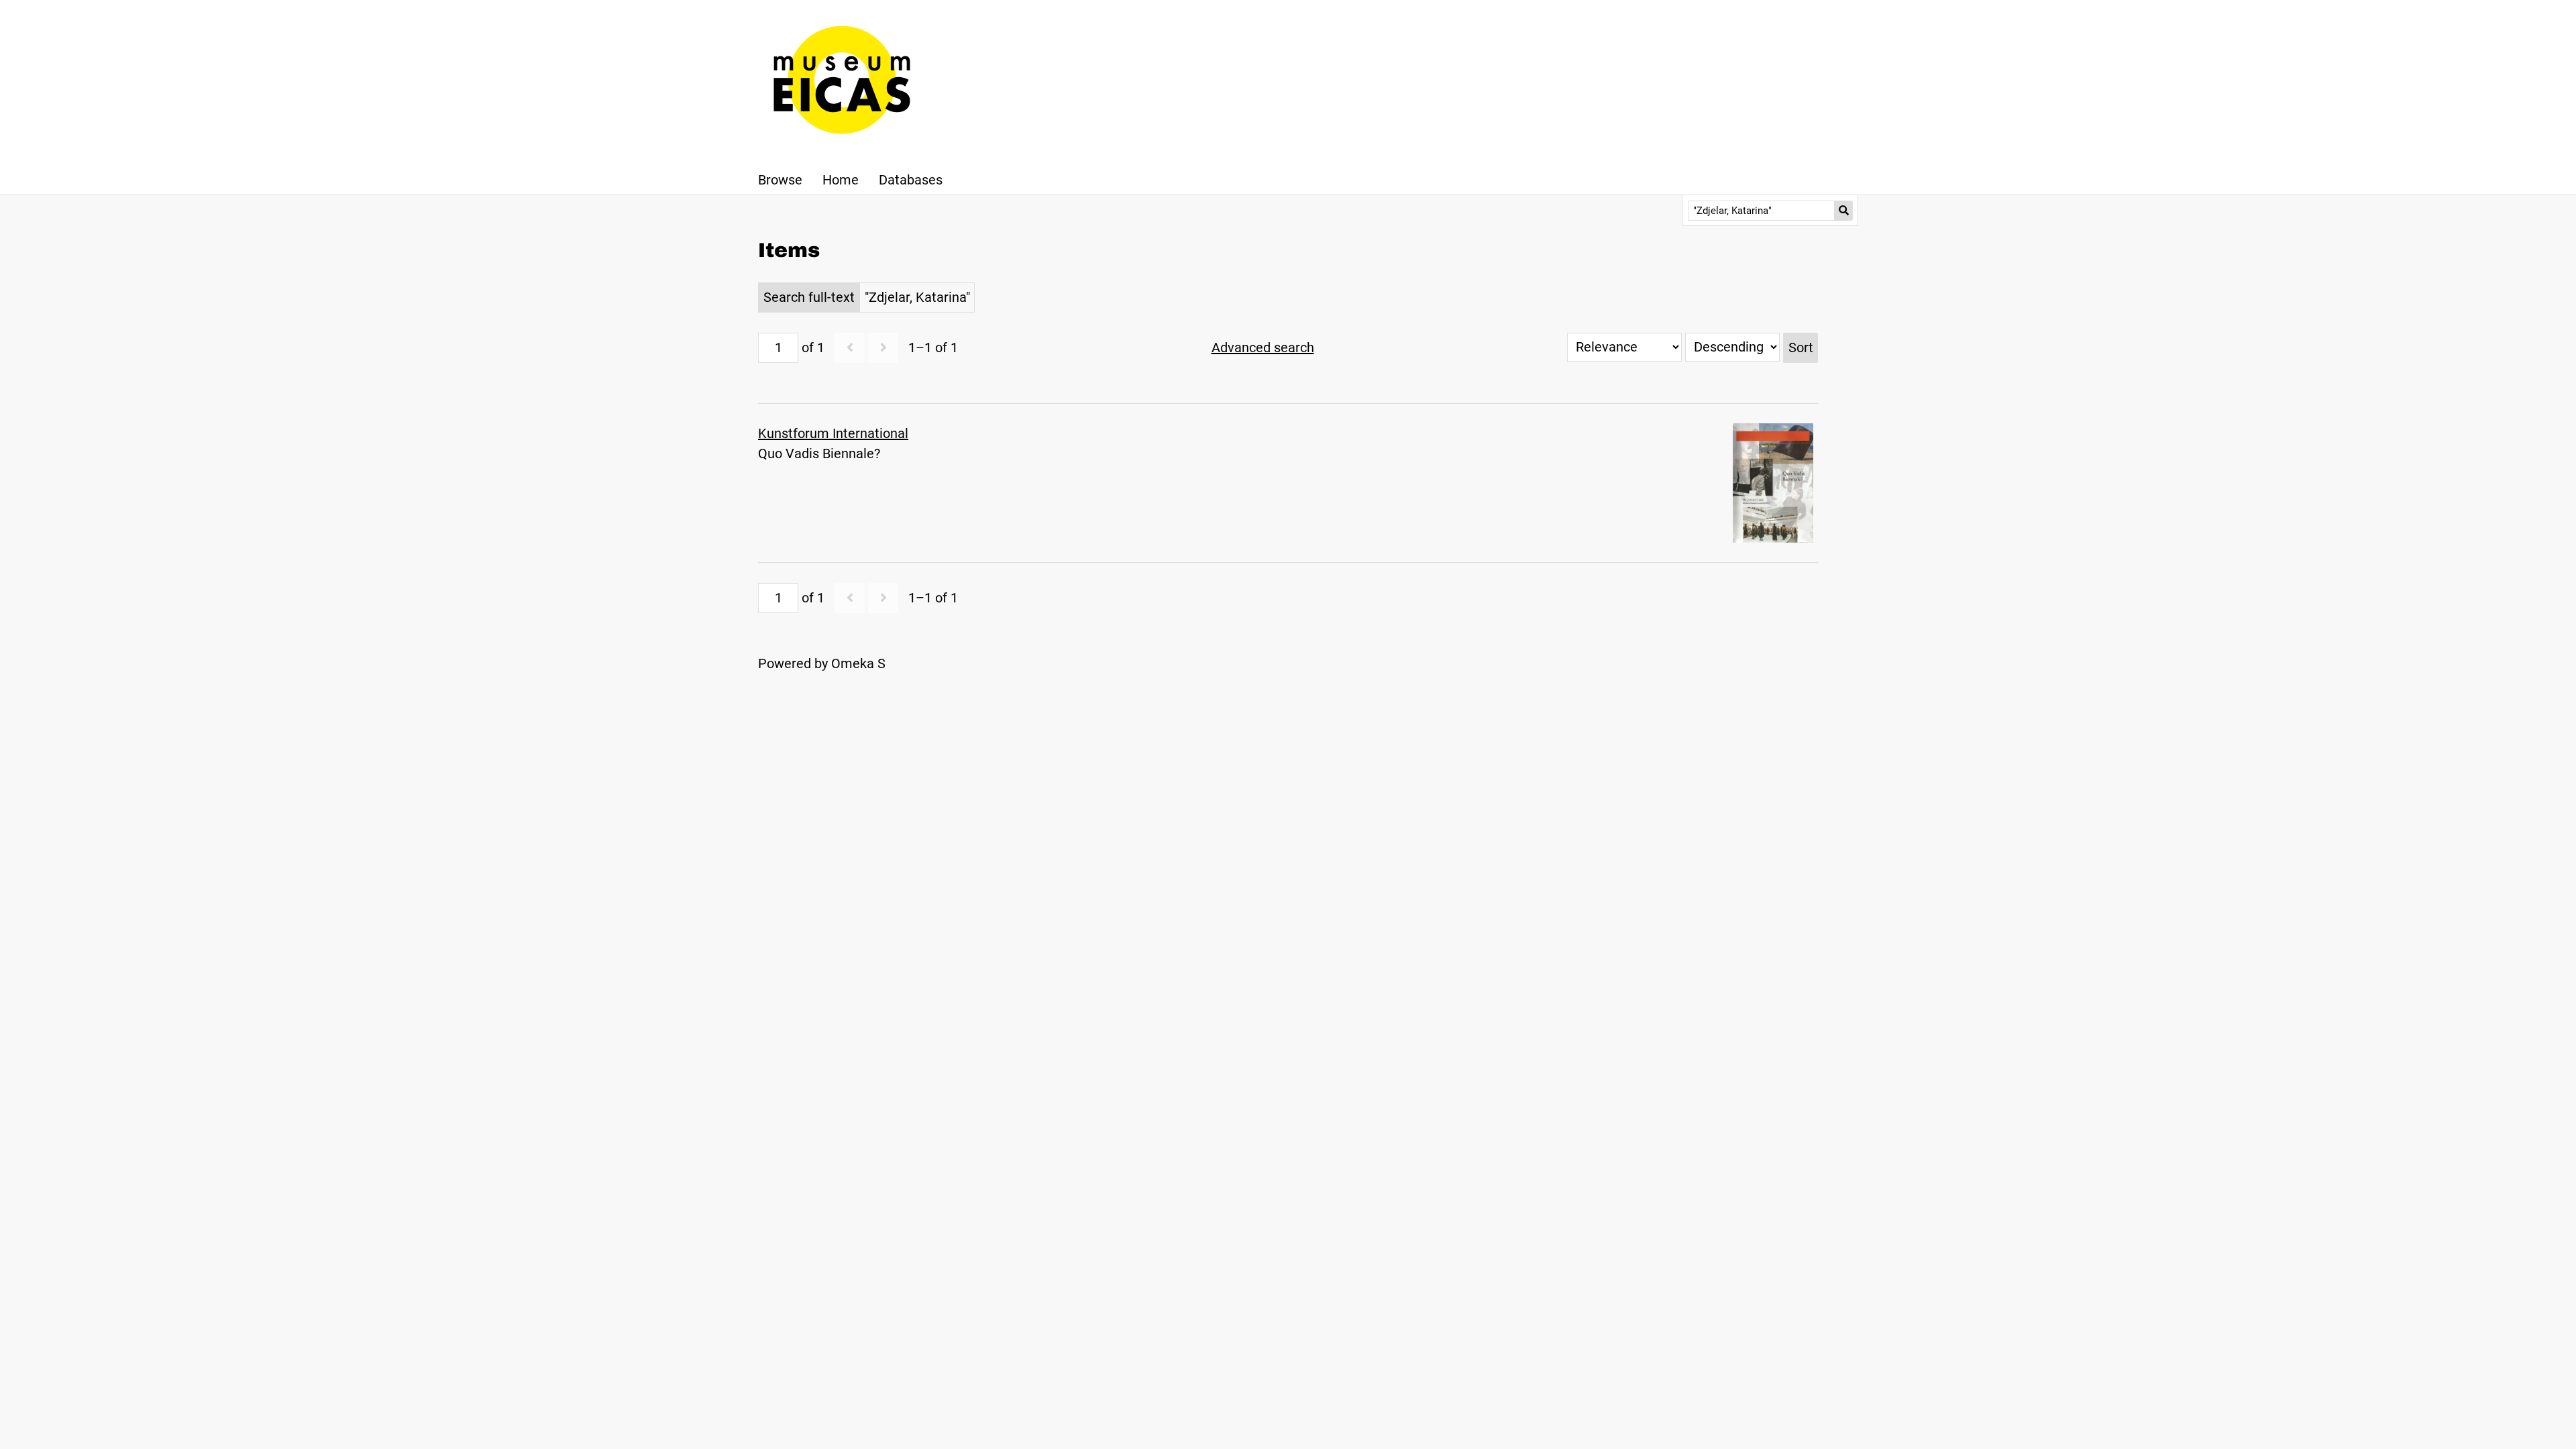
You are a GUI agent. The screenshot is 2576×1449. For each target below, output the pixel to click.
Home (841, 180)
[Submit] (1844, 211)
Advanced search (1263, 347)
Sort (1801, 347)
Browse (780, 180)
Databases (911, 180)
